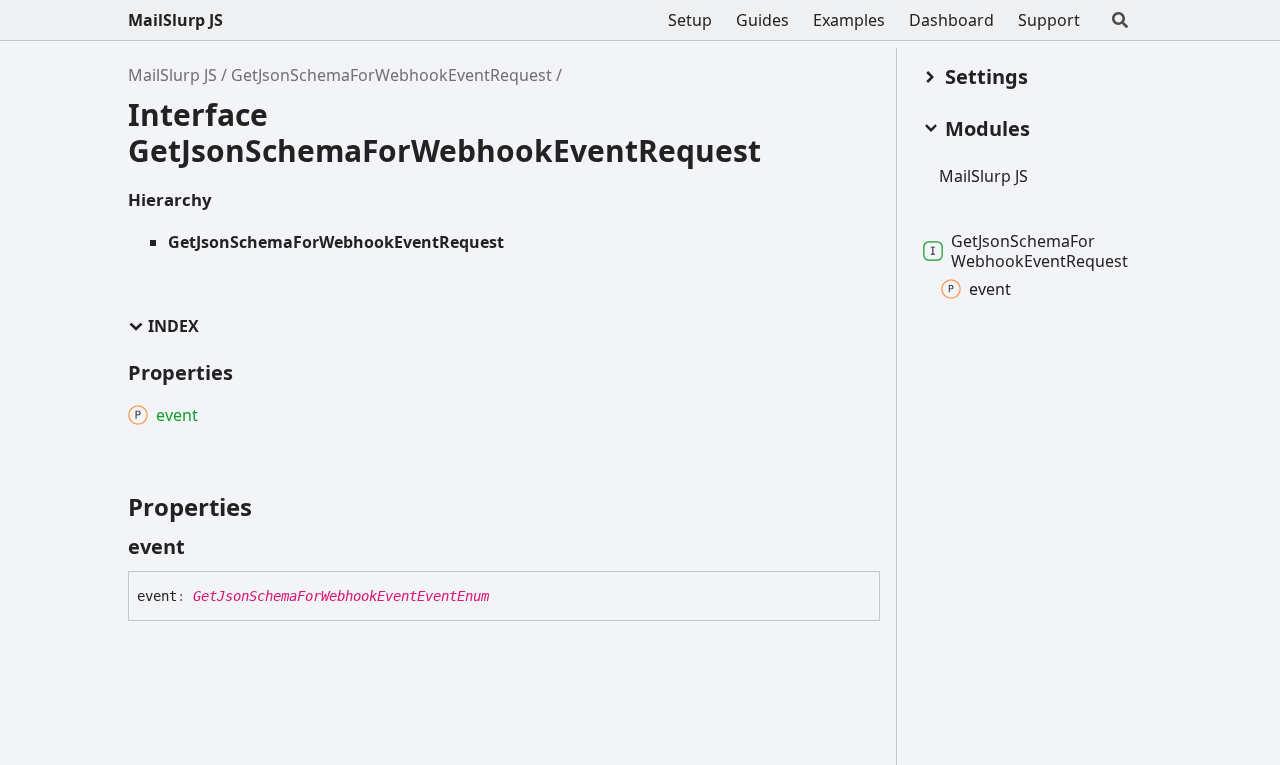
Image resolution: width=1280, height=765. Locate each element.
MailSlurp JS (175, 20)
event (990, 289)
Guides (762, 20)
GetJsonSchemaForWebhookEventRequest (391, 75)
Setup (690, 20)
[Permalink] (203, 547)
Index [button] (173, 326)
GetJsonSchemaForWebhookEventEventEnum (341, 596)
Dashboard (951, 20)
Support (1049, 20)
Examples (849, 20)
